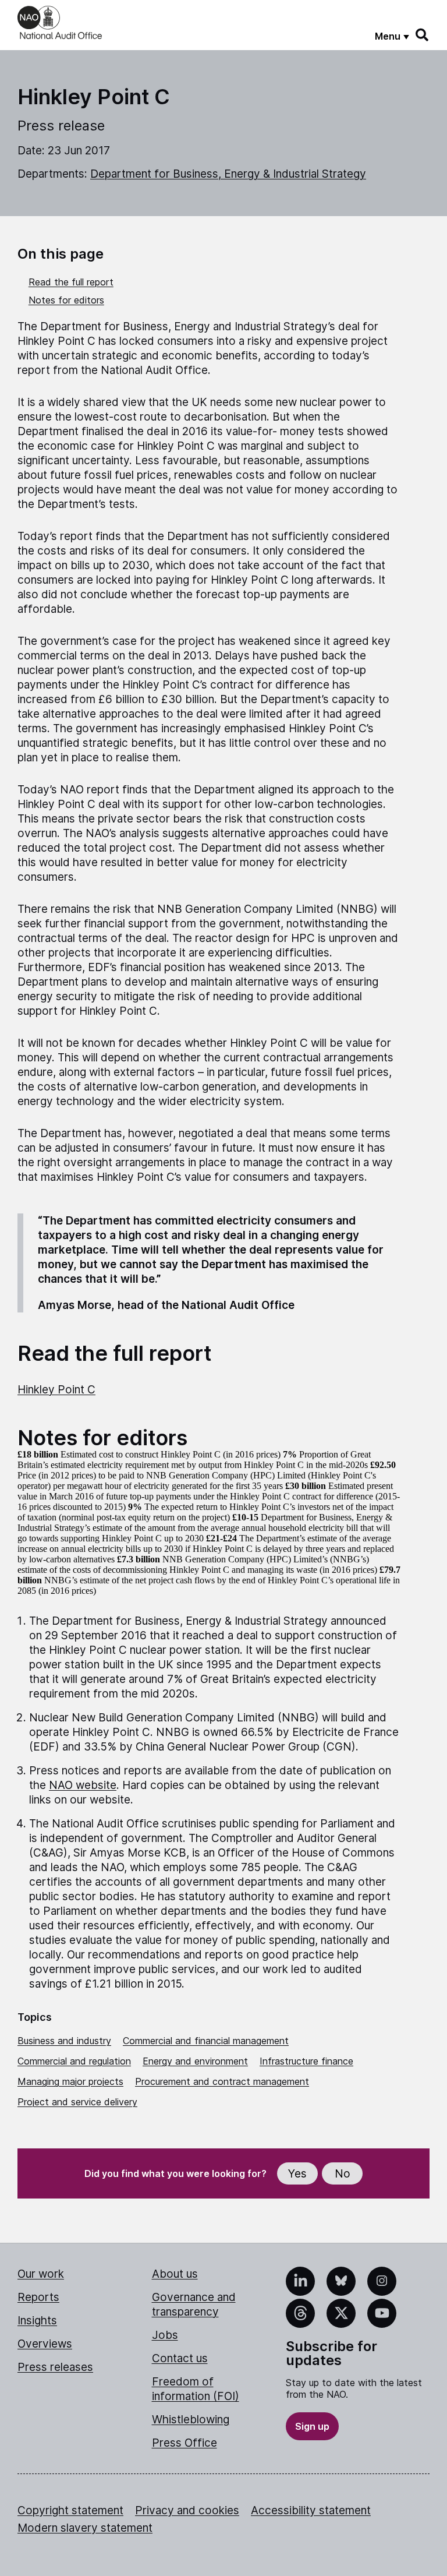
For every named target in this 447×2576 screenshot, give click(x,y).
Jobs (165, 2335)
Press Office (185, 2443)
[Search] (423, 35)
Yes (297, 2174)
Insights (37, 2321)
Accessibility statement (311, 2510)
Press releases (55, 2367)
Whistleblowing (191, 2420)
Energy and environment (195, 2061)
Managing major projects (70, 2081)
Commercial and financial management (206, 2041)
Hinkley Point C (56, 1390)
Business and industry (64, 2041)
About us (175, 2274)
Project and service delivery (77, 2102)
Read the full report (71, 282)
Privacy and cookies (187, 2510)
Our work (41, 2274)
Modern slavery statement (85, 2528)
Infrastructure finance (306, 2061)
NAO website (83, 1785)
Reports (38, 2297)
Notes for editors (66, 300)
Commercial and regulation (74, 2061)
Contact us (180, 2358)
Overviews (45, 2344)
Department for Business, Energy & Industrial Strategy (228, 174)
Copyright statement (70, 2510)
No (343, 2174)
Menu (388, 36)
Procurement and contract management (222, 2081)
